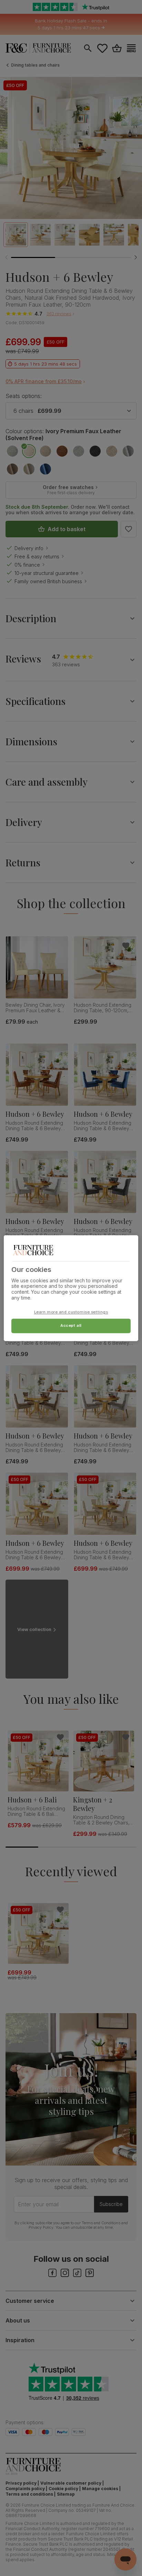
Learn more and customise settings (71, 1312)
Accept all (71, 1325)
